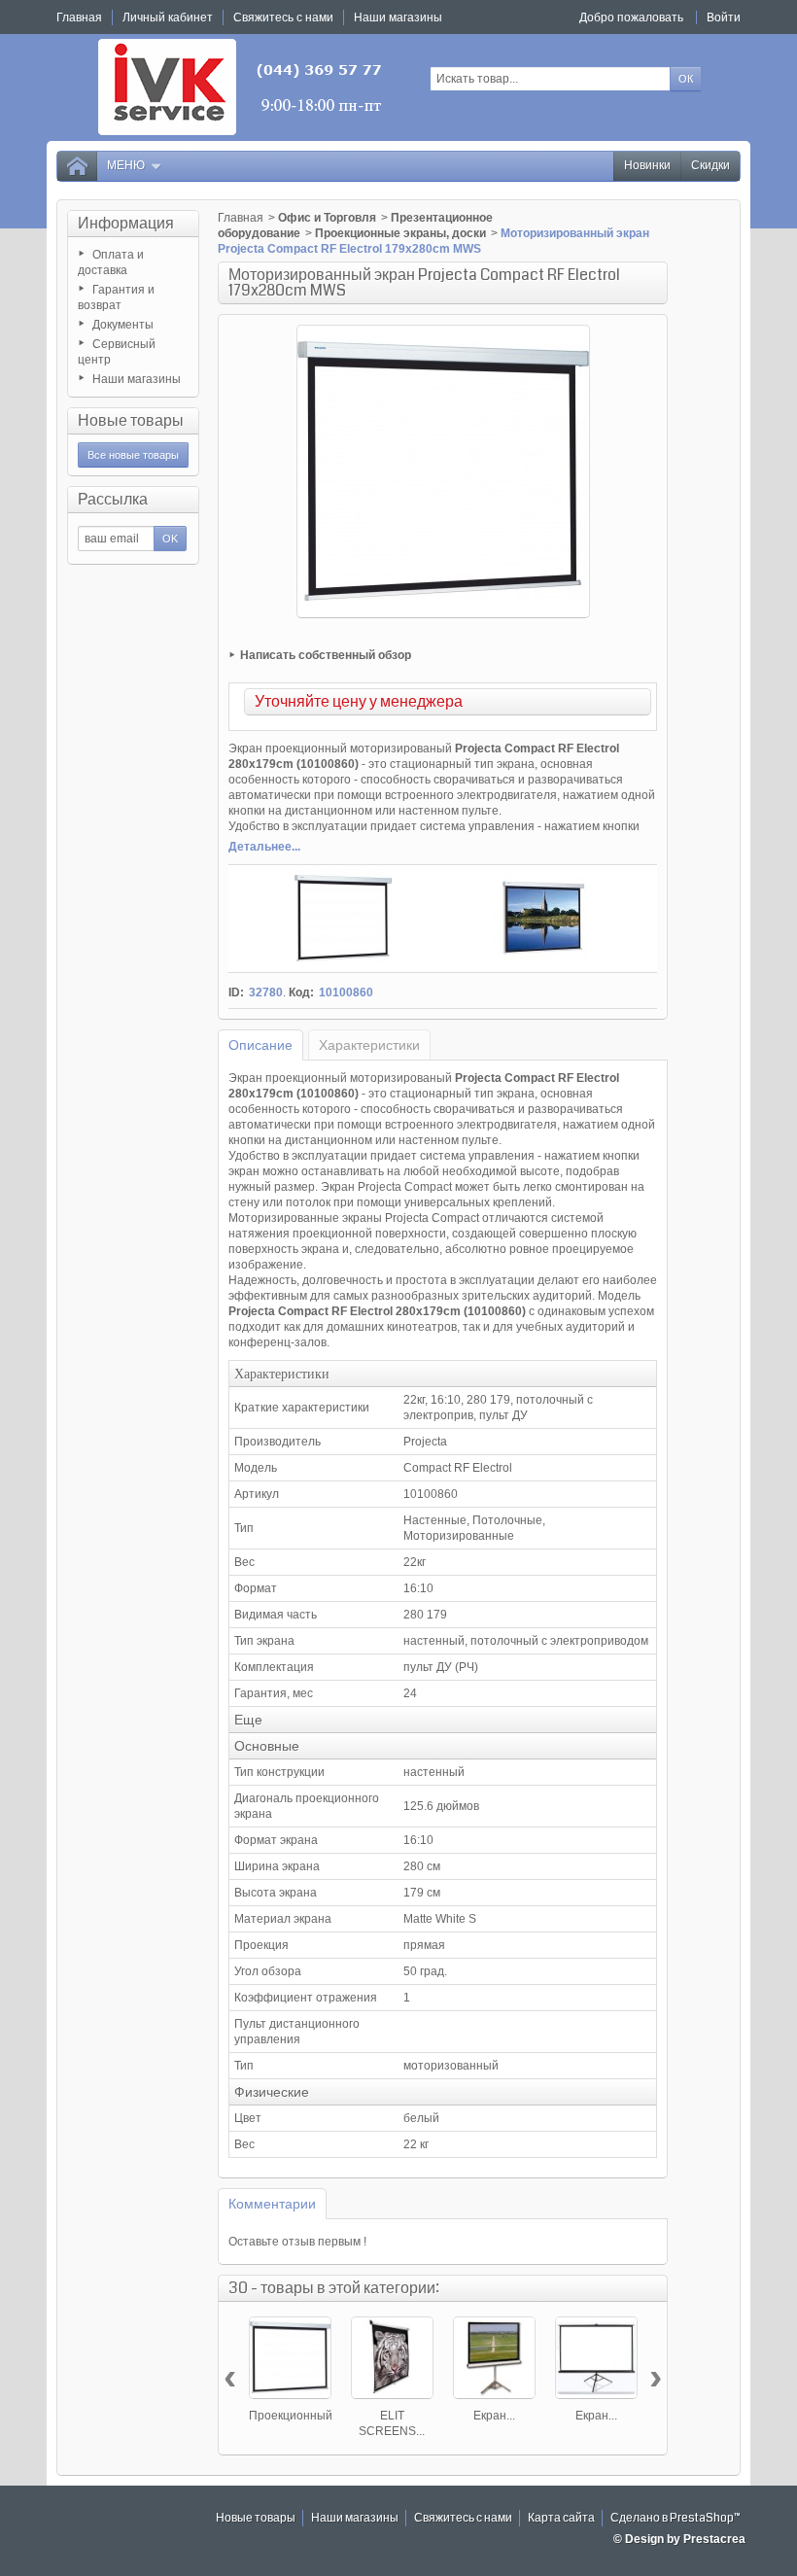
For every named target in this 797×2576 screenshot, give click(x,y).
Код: (301, 992)
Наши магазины (137, 379)
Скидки (710, 166)
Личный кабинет (168, 17)
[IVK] (242, 87)
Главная (241, 218)
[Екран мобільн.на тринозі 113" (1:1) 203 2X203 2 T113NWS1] (494, 2358)
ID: (236, 992)
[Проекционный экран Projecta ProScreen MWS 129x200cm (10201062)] (290, 2358)
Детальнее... (264, 847)
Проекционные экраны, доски (400, 233)
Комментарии (272, 2204)
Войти (724, 17)
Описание (260, 1045)
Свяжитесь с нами (463, 2518)
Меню (126, 166)
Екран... (494, 2416)
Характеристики (369, 1045)
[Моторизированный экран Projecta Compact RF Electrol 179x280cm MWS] (343, 919)
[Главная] (77, 166)
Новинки (647, 166)
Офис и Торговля (327, 218)
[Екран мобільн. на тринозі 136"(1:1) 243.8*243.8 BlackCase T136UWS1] (596, 2358)
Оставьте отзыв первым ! (297, 2242)
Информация (126, 223)
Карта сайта (561, 2518)
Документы (123, 325)
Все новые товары (133, 455)
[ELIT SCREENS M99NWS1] (392, 2358)
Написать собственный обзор (326, 655)
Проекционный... (295, 2416)
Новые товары (131, 420)
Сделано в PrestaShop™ (676, 2518)
